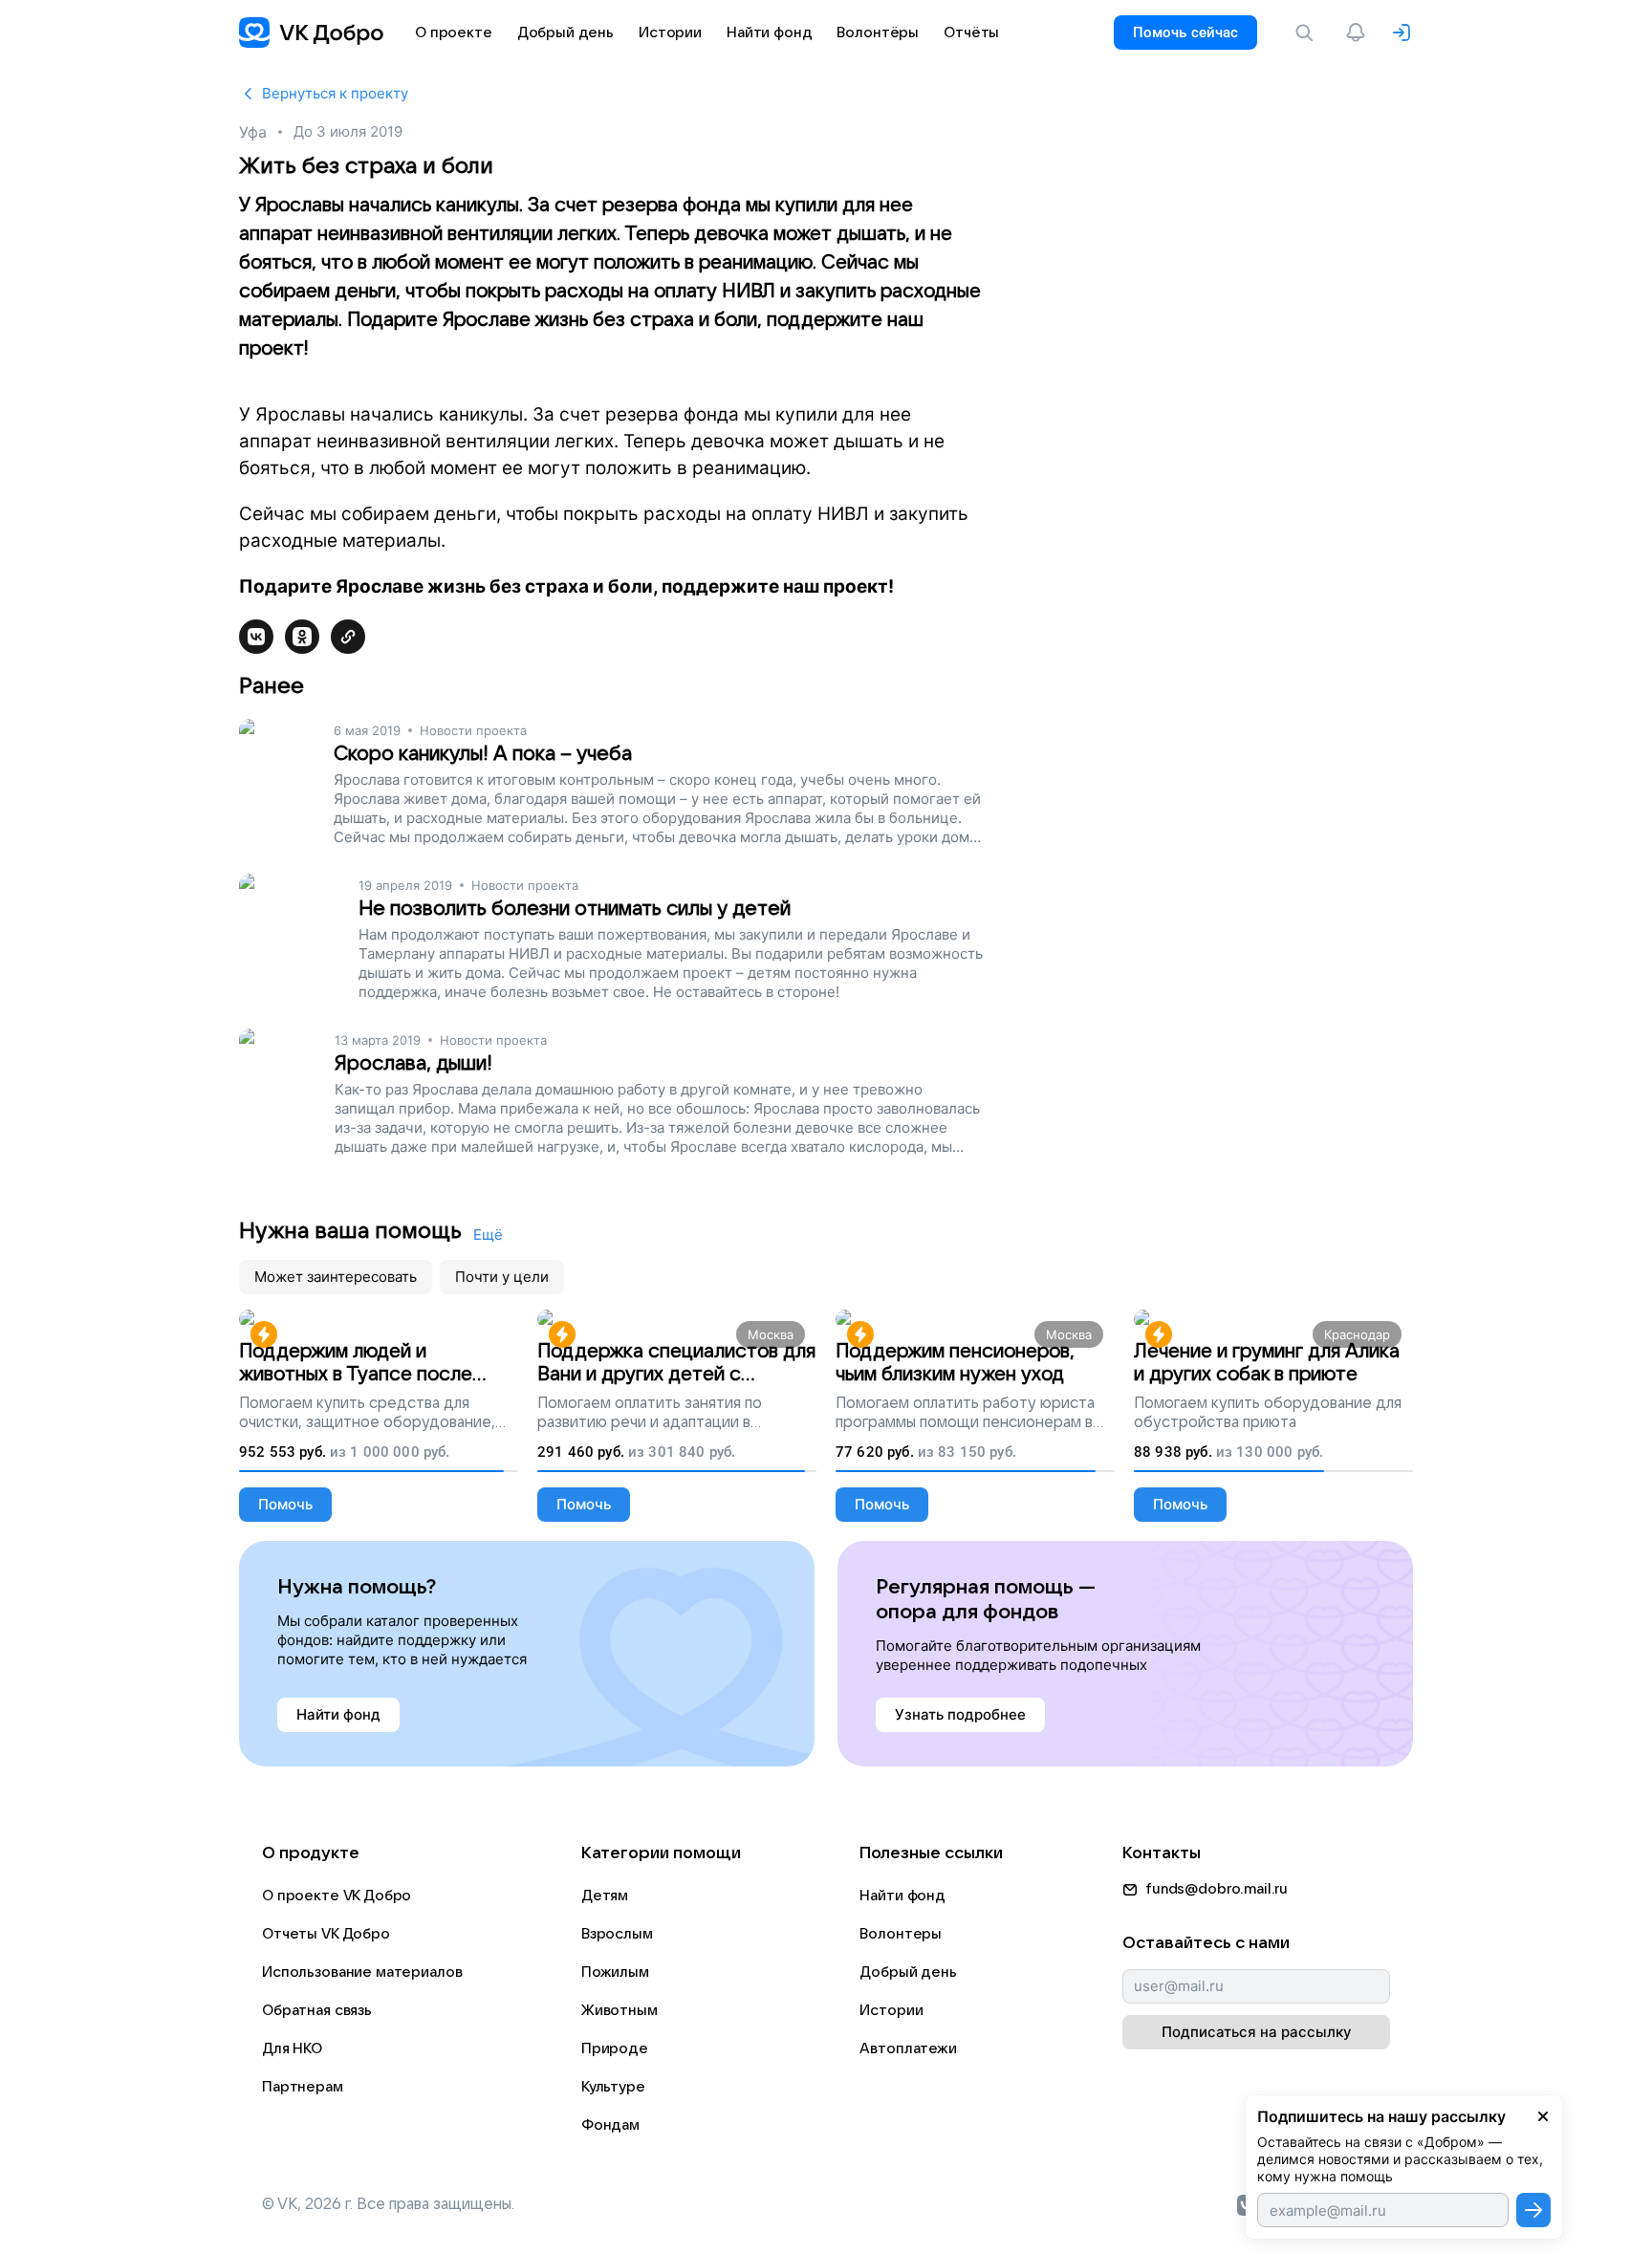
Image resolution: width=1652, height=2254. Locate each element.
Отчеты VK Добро (326, 1934)
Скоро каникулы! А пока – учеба (483, 754)
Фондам (610, 2125)
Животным (619, 2010)
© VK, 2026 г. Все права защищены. (388, 2204)
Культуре (613, 2087)
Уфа (253, 132)
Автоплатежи (908, 2048)
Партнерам (303, 2087)
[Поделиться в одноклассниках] (302, 637)
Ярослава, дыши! (413, 1063)
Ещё (488, 1235)
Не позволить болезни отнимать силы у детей (575, 909)
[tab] (336, 1277)
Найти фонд (902, 1896)
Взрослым (617, 1934)
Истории (891, 2010)
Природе (615, 2048)
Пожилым (615, 1972)
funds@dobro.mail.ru (1217, 1889)
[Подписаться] (1533, 2210)
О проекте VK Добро (337, 1896)
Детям (605, 1896)
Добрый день (908, 1972)
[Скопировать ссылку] (348, 637)
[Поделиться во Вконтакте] (256, 637)
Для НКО (292, 2048)
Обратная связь (317, 2010)
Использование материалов (362, 1972)
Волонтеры (901, 1934)
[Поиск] (1308, 33)
